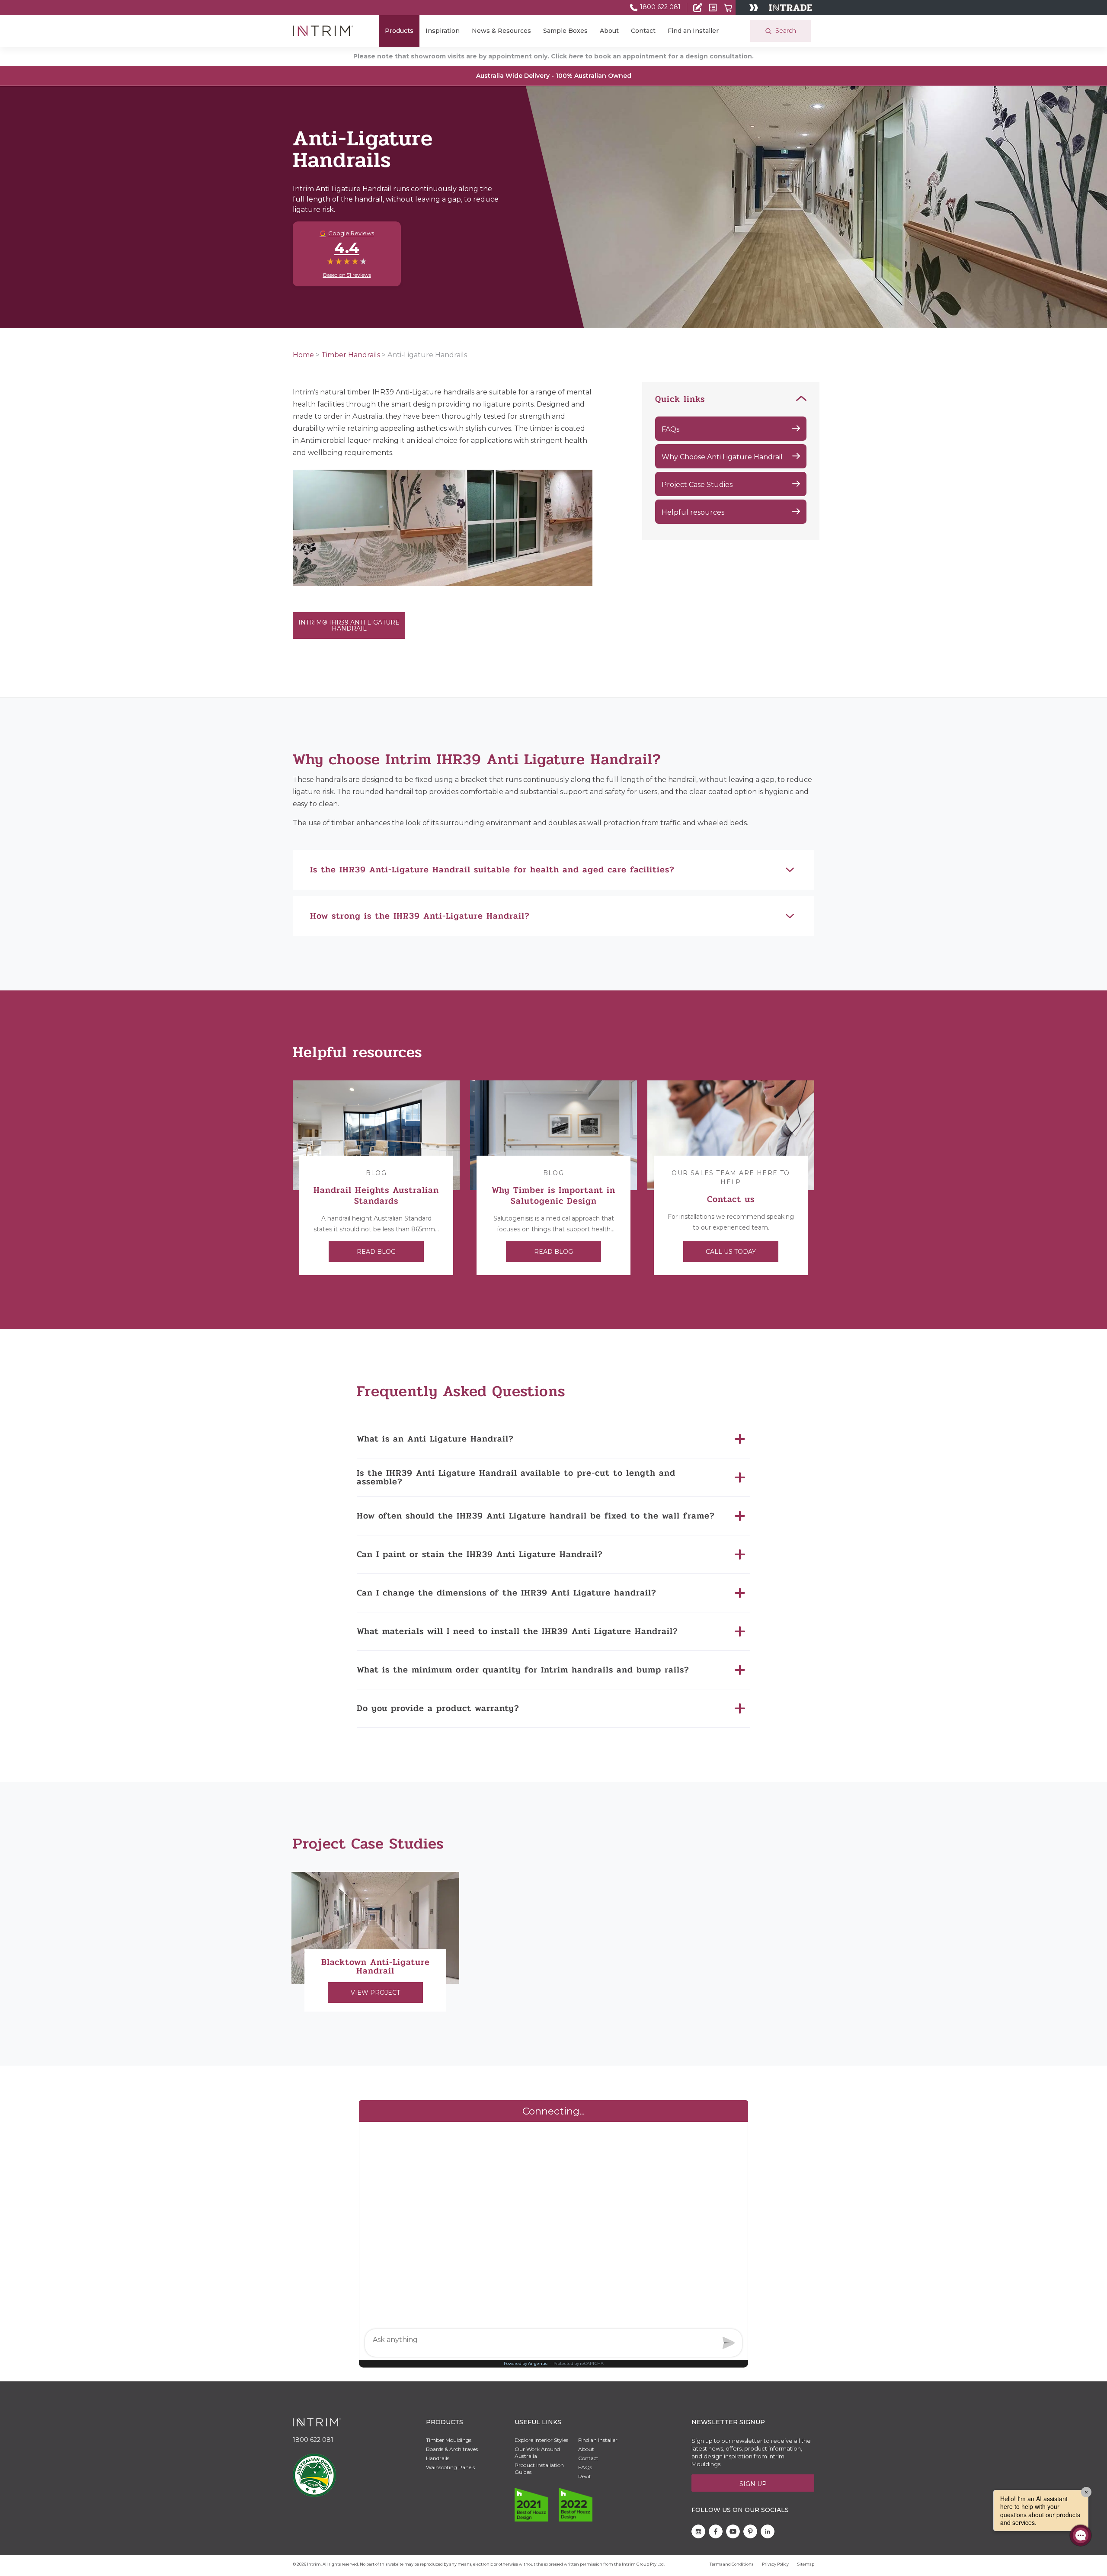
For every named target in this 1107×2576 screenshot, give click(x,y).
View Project (375, 1993)
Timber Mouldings (449, 2440)
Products (399, 31)
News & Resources (501, 31)
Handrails (438, 2458)
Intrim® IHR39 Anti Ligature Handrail (349, 625)
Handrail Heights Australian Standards (376, 1195)
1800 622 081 (659, 7)
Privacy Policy (775, 2564)
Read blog (376, 1252)
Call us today (731, 1252)
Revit (585, 2476)
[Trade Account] (698, 8)
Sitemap (806, 2564)
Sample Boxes (565, 31)
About (609, 31)
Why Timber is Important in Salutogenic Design (553, 1195)
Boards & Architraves (452, 2449)
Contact (643, 31)
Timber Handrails (351, 355)
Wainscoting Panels (450, 2467)
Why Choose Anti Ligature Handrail (722, 457)
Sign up (753, 2484)
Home (303, 355)
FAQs (670, 429)
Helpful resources (693, 512)
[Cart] (728, 8)
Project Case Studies (697, 485)
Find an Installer (693, 31)
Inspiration (443, 31)
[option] (376, 1178)
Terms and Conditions (731, 2564)
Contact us (731, 1199)
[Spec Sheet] (713, 8)
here (576, 56)
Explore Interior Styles (541, 2440)
